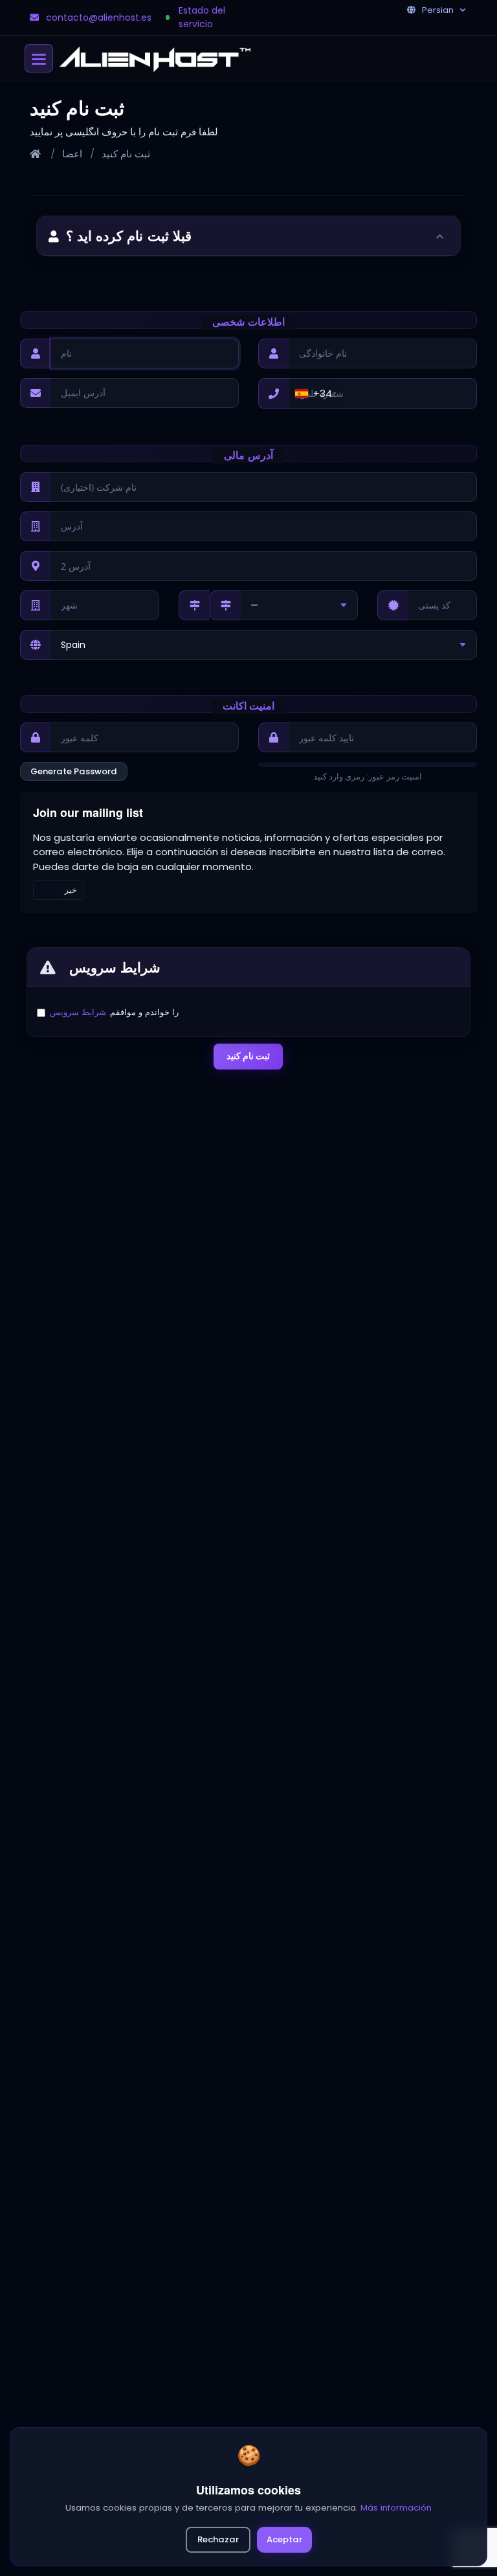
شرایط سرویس (78, 1012)
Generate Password (74, 771)
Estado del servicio (202, 17)
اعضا (72, 154)
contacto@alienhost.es (99, 17)
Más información (396, 2508)
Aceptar (284, 2539)
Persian (438, 10)
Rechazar (218, 2539)
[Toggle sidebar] (441, 236)
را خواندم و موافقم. (114, 1012)
